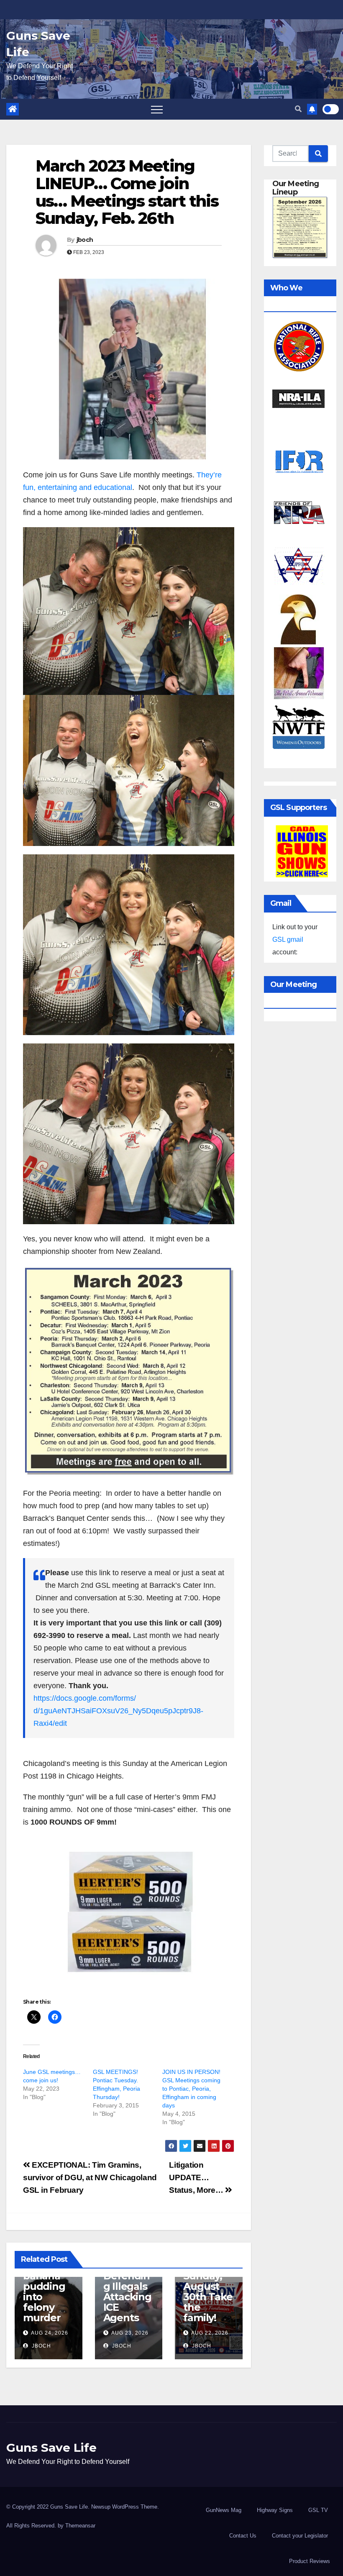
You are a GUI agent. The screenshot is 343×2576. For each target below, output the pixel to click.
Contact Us (243, 2536)
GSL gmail (288, 939)
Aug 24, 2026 (50, 2333)
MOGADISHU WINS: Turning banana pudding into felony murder (47, 2281)
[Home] (13, 109)
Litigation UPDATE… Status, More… (197, 2177)
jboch (85, 240)
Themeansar (80, 2526)
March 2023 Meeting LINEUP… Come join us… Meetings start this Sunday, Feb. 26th (127, 192)
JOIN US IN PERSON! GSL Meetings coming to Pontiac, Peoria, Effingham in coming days (191, 2089)
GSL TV (318, 2510)
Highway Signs (275, 2510)
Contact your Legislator (300, 2536)
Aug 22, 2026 (210, 2333)
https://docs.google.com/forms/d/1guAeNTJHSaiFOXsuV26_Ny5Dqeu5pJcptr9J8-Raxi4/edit (118, 1711)
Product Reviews (310, 2561)
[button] (298, 109)
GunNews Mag (224, 2510)
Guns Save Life (51, 2448)
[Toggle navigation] (157, 109)
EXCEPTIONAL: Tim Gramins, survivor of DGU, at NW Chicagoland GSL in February (90, 2177)
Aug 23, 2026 (130, 2333)
